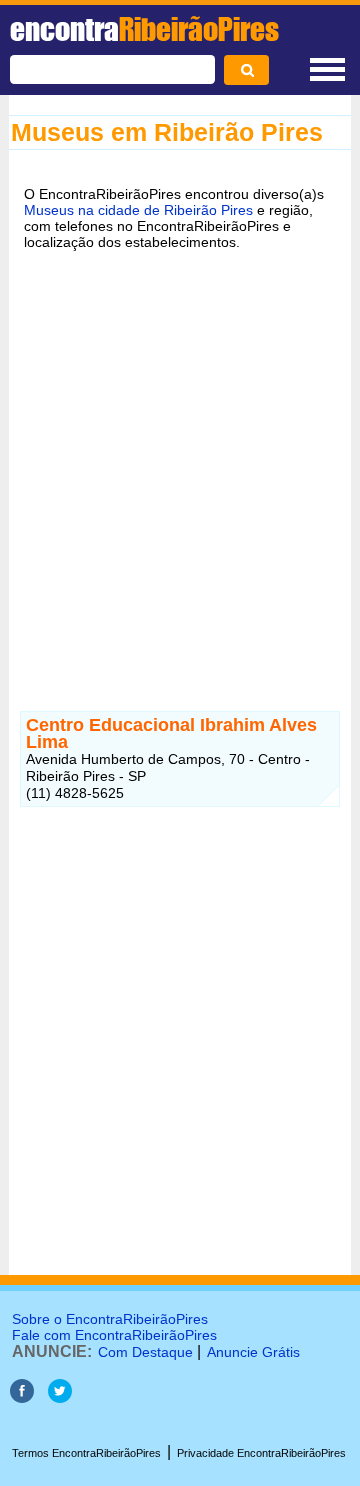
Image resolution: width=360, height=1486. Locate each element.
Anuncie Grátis (253, 1352)
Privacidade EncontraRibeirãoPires (261, 1453)
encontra (144, 29)
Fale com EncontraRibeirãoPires (114, 1335)
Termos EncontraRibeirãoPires (86, 1453)
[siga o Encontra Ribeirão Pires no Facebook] (22, 1397)
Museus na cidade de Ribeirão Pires (138, 210)
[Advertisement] (180, 459)
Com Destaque (145, 1352)
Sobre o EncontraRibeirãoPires (110, 1319)
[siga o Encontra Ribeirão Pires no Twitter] (60, 1397)
